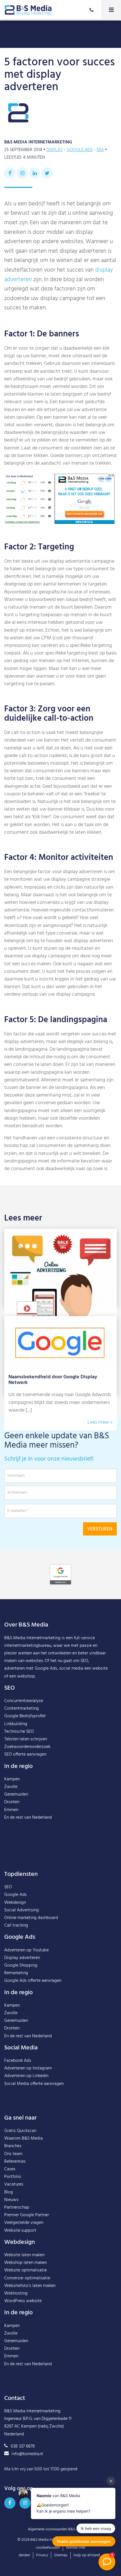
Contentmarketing (22, 1709)
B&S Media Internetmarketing (32, 1638)
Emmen (11, 1810)
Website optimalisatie (25, 2270)
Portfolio (13, 2177)
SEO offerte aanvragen (25, 1754)
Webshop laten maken (25, 2263)
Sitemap (61, 2555)
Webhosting (16, 2293)
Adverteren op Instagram (28, 2068)
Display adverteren (22, 1958)
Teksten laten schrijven (26, 1739)
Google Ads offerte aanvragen (33, 1981)
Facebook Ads (18, 2061)
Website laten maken (24, 2255)
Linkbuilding (16, 1724)
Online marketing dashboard (31, 1918)
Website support (20, 2231)
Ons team (13, 2154)
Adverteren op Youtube (26, 1950)
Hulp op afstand (87, 2555)
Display (55, 150)
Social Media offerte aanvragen (34, 2084)
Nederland (42, 1818)
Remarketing (16, 1973)
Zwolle (11, 1787)
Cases (10, 2169)
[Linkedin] (35, 173)
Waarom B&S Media (23, 2138)
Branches (13, 2146)
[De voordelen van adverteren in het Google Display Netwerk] (60, 1232)
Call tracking (16, 1925)
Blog (9, 2192)
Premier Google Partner (27, 2215)
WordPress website (23, 2301)
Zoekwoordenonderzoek (27, 1747)
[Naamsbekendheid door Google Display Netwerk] (60, 1320)
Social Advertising (22, 1910)
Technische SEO (19, 1732)
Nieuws (11, 2200)
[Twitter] (47, 173)
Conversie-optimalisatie (27, 2278)
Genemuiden (16, 1794)
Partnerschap (17, 2207)
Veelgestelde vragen (24, 2223)
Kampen (12, 1779)
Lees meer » (100, 1422)
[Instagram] (22, 173)
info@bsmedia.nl (27, 2454)
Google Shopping (21, 1965)
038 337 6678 (23, 2446)
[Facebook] (10, 173)
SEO (8, 1887)
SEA (100, 150)
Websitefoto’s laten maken (30, 2286)
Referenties (15, 2162)
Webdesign (15, 1903)
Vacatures (14, 2184)
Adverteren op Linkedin (26, 2076)
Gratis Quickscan (20, 2131)
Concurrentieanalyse (24, 1701)
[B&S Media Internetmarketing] (28, 10)
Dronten (12, 1802)
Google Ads (80, 150)
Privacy (42, 2555)
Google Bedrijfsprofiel (25, 1716)
